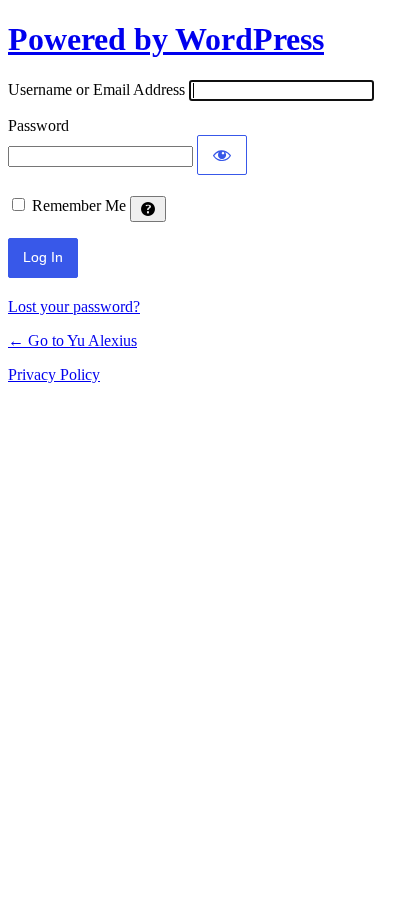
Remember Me (79, 205)
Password (38, 125)
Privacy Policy (54, 374)
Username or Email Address (96, 89)
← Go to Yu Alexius (72, 340)
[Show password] (222, 155)
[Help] (148, 209)
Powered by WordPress (166, 39)
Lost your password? (74, 306)
